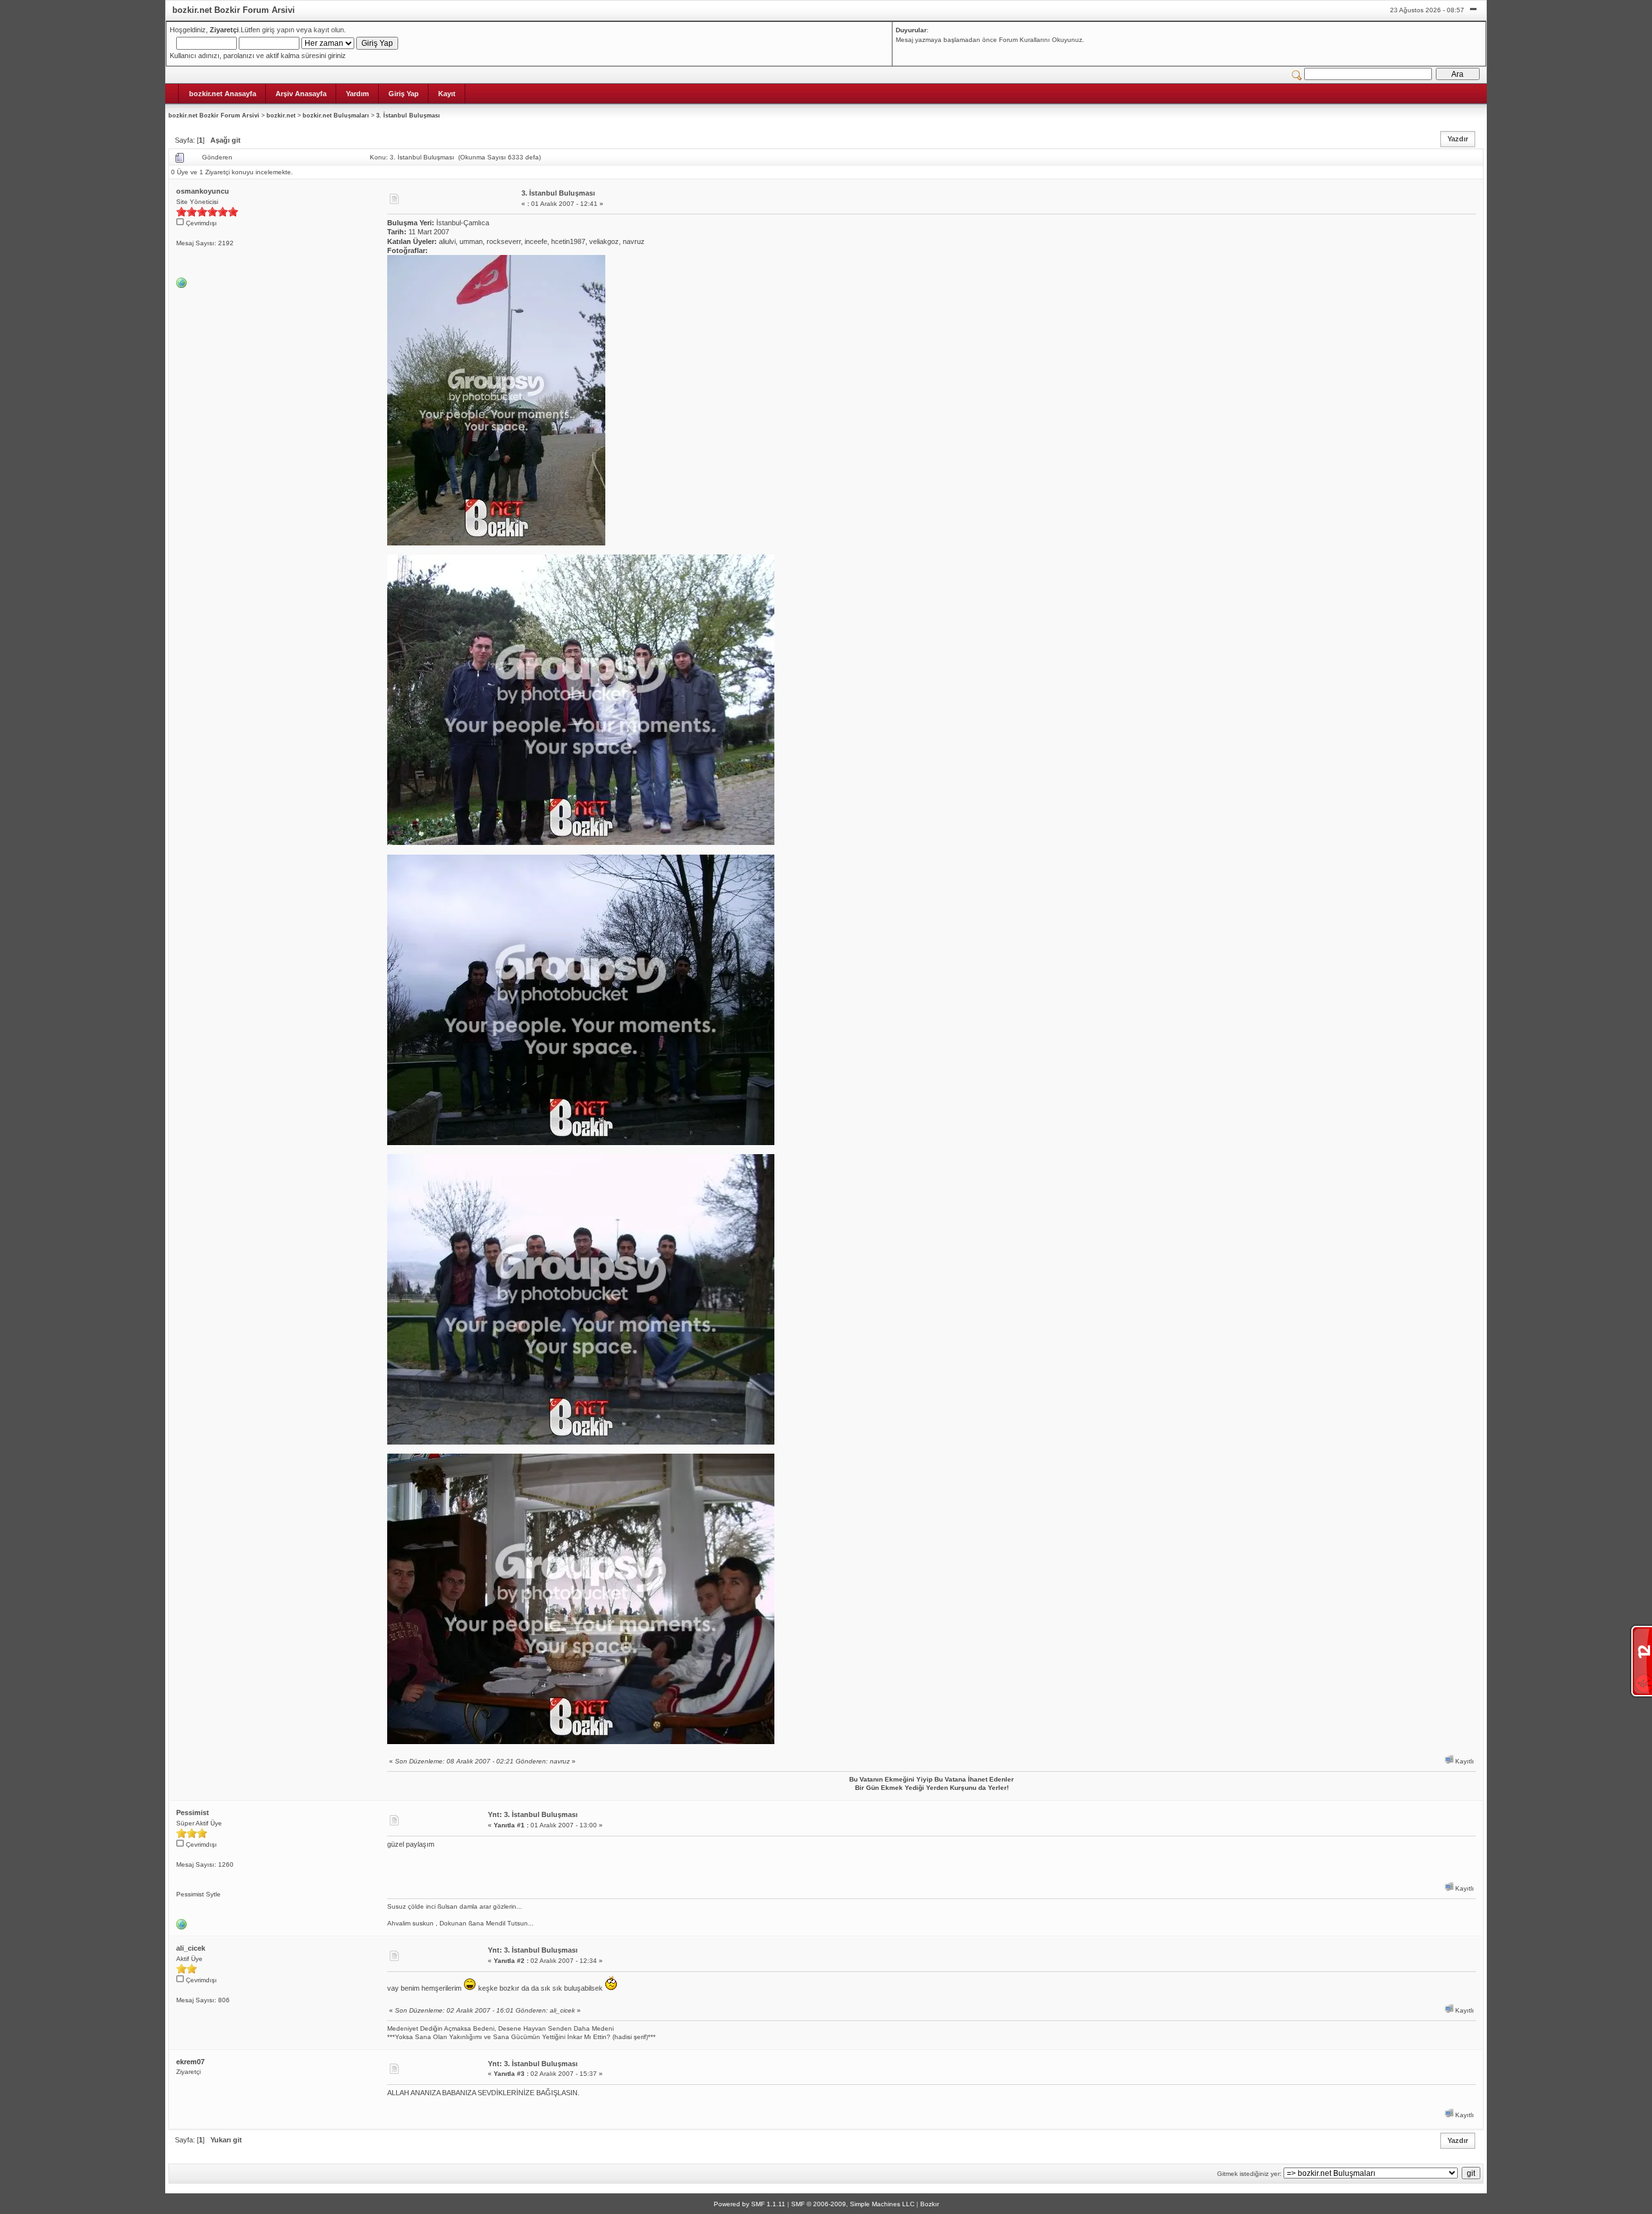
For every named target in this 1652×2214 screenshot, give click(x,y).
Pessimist (193, 1813)
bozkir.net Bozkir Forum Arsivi (214, 116)
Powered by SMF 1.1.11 (750, 2204)
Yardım (358, 94)
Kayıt (447, 94)
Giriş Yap (404, 94)
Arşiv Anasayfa (301, 94)
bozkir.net (281, 116)
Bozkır (930, 2204)
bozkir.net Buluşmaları (336, 116)
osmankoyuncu (203, 191)
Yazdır (1458, 139)
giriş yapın (278, 30)
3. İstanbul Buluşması (408, 116)
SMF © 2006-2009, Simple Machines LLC (853, 2204)
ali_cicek (191, 1948)
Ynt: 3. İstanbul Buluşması (533, 1814)
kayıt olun (329, 30)
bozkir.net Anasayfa (223, 94)
